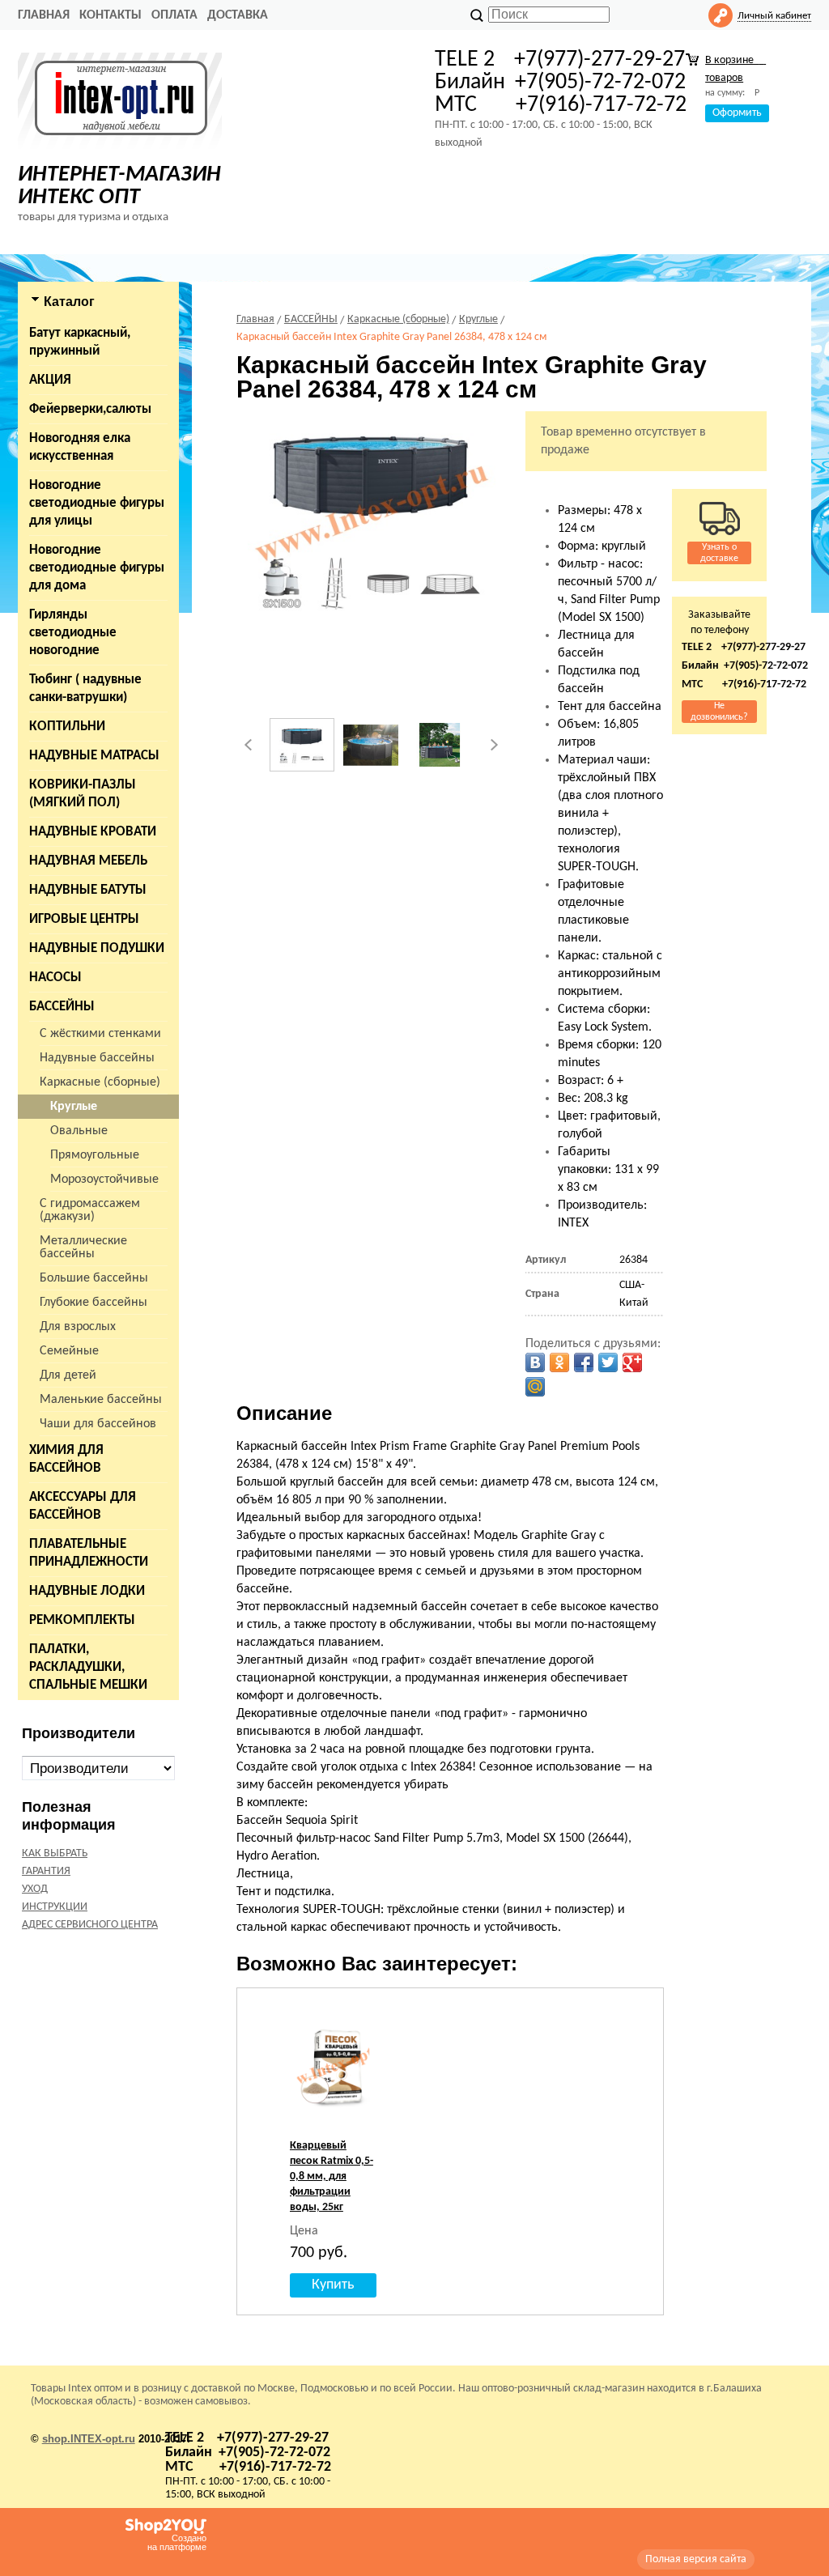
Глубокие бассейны (94, 1303)
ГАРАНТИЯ (46, 1871)
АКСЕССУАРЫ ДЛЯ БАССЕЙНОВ (83, 1506)
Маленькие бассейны (101, 1400)
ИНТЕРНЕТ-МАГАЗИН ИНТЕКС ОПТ (119, 186)
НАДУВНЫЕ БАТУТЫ (88, 890)
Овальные (79, 1131)
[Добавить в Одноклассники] (559, 1362)
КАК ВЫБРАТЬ (55, 1853)
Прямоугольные (95, 1155)
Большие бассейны (94, 1278)
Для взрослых (78, 1327)
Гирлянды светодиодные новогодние (73, 633)
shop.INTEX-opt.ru (89, 2439)
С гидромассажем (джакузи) (90, 1210)
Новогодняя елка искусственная (80, 447)
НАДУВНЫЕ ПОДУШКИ (97, 948)
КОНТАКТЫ (111, 15)
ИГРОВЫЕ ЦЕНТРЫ (84, 919)
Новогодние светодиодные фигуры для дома (97, 568)
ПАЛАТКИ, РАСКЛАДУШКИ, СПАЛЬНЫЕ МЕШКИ (88, 1667)
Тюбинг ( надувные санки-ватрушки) (85, 689)
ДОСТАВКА (238, 15)
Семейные (69, 1351)
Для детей (68, 1375)
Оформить (737, 113)
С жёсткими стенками (100, 1034)
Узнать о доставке (719, 553)
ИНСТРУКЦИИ (55, 1907)
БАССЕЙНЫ (62, 1007)
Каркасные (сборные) (100, 1082)
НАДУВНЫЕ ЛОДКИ (87, 1591)
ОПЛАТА (174, 15)
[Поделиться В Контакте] (535, 1362)
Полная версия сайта (696, 2559)
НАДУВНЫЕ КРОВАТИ (93, 832)
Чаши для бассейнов (98, 1424)
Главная (44, 15)
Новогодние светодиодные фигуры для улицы (97, 503)
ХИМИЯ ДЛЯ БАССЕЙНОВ (66, 1459)
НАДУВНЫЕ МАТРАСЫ (94, 756)
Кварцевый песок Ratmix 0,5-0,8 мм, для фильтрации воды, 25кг (332, 2176)
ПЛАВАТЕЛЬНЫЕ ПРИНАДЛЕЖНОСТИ (89, 1553)
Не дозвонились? (719, 712)
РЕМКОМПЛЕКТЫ (82, 1620)
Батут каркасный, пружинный (80, 342)
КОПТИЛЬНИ (67, 727)
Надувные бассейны (97, 1058)
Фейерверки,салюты (90, 409)
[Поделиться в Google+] (632, 1362)
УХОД (35, 1889)
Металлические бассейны (83, 1248)
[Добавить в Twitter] (608, 1362)
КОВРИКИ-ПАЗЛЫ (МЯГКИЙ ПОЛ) (83, 794)
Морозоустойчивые (104, 1180)
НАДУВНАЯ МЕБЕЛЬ (88, 861)
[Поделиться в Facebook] (584, 1362)
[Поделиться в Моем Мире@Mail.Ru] (535, 1387)
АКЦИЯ (50, 380)
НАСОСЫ (55, 978)
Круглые (74, 1107)
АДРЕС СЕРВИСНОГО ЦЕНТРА (90, 1925)
